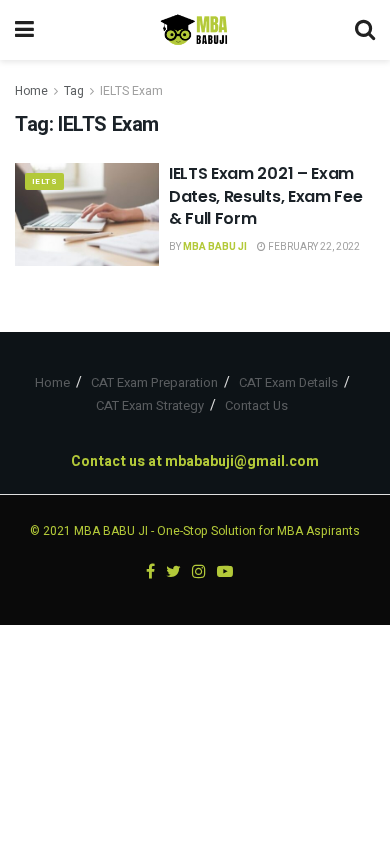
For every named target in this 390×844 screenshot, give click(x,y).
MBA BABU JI (111, 531)
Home (31, 91)
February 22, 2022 (313, 247)
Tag (74, 91)
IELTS (44, 181)
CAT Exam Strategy (150, 405)
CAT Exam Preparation (154, 382)
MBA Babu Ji (215, 247)
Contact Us (256, 405)
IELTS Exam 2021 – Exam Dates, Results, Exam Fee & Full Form (265, 196)
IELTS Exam (131, 91)
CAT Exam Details (288, 382)
